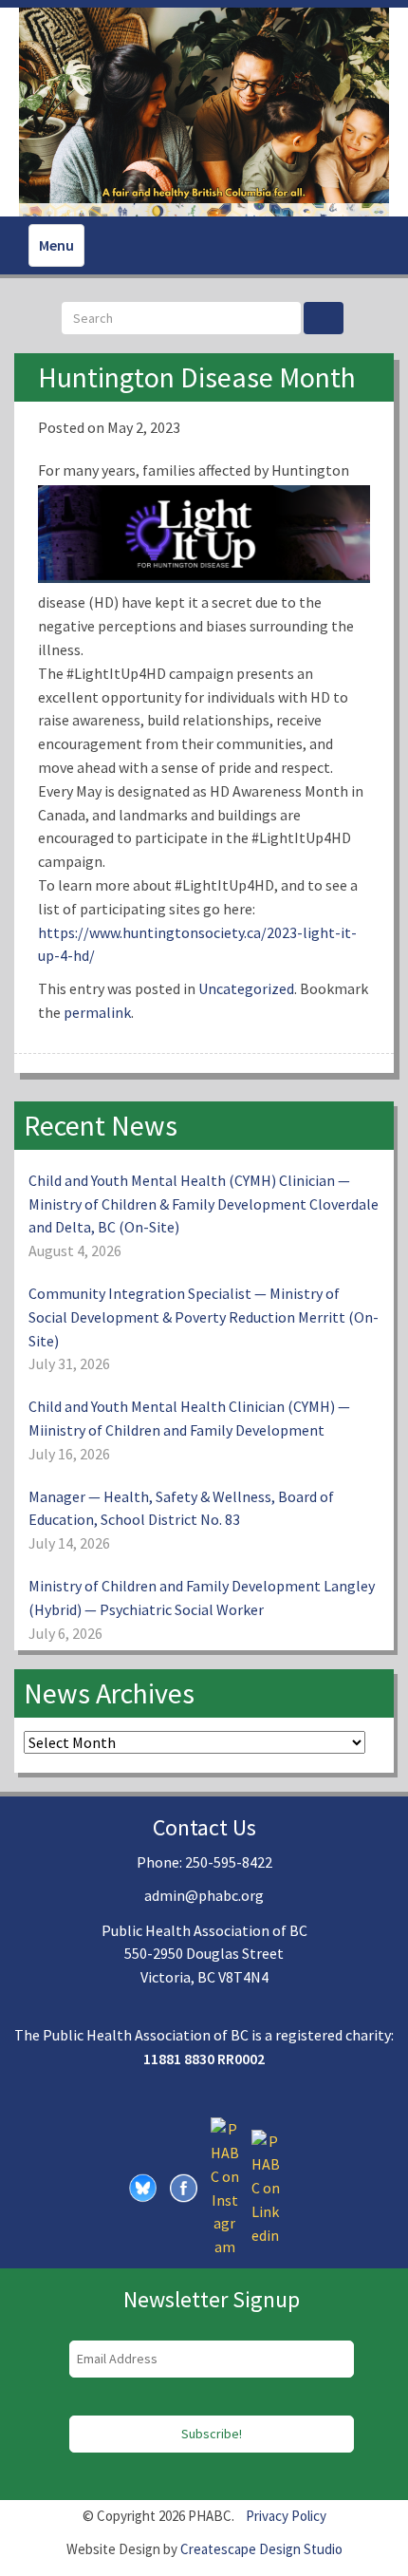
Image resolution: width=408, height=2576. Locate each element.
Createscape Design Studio (261, 2549)
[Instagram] (225, 2187)
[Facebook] (184, 2187)
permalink (97, 1012)
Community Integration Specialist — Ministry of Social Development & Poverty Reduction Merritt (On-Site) (204, 1317)
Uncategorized (246, 988)
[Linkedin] (266, 2187)
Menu (56, 245)
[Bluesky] (143, 2187)
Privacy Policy (286, 2516)
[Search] (324, 318)
